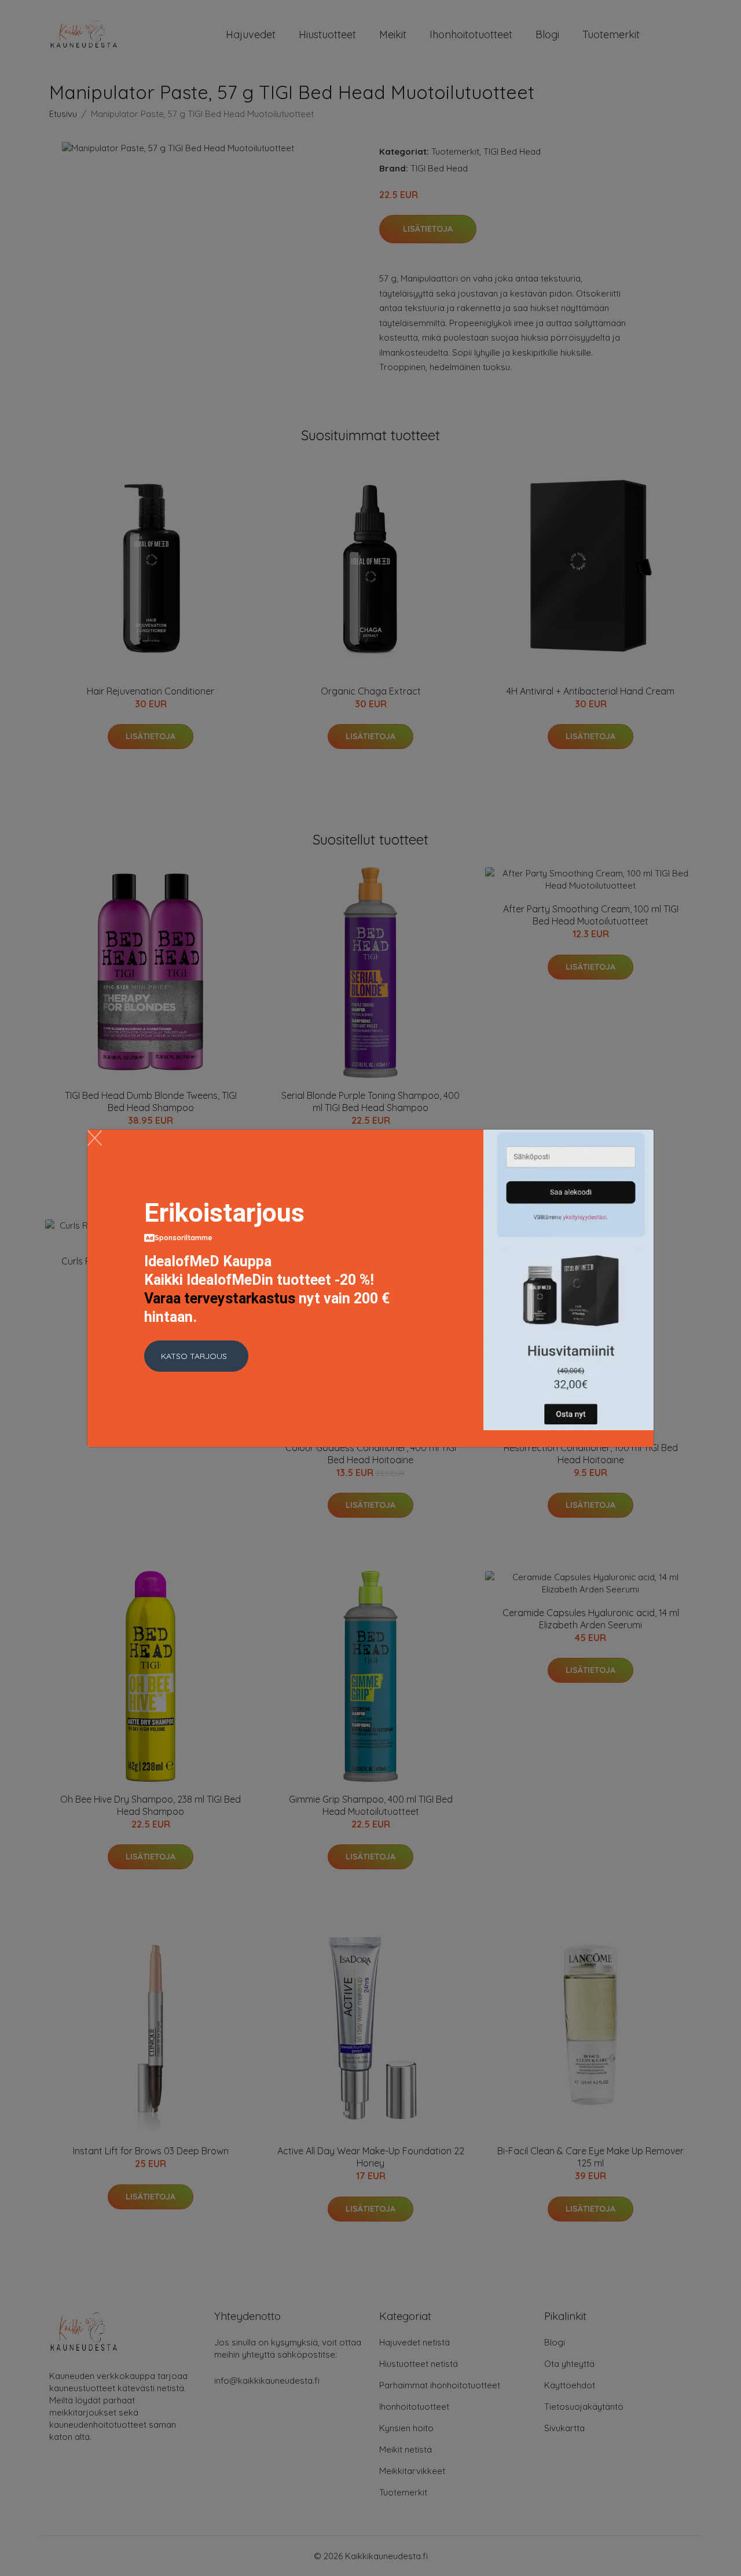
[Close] (95, 1138)
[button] (196, 1356)
